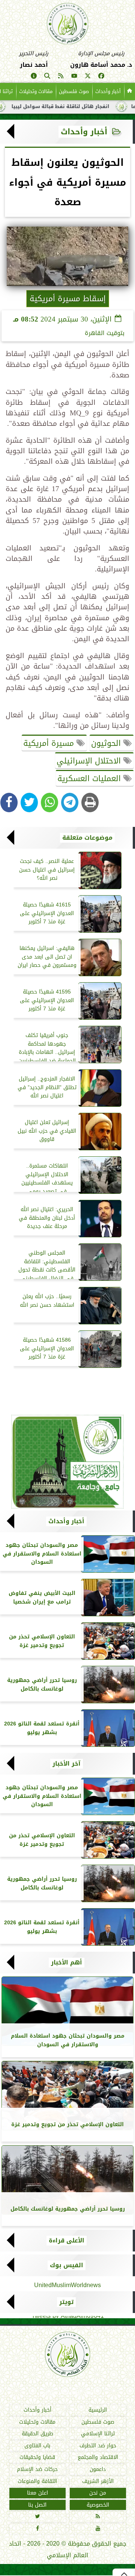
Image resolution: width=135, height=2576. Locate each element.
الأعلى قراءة (67, 2241)
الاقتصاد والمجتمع (98, 2458)
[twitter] (88, 77)
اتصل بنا (37, 2505)
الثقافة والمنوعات (37, 2481)
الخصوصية (98, 2505)
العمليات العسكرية (90, 779)
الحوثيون (107, 743)
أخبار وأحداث (108, 91)
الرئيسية (98, 2410)
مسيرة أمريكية (50, 743)
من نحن (98, 2493)
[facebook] (101, 77)
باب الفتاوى (37, 2446)
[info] (34, 77)
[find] (47, 77)
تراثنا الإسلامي (98, 2434)
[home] (130, 92)
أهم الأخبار (67, 1963)
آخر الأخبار (67, 1764)
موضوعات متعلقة (87, 838)
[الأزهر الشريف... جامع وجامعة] (67, 1462)
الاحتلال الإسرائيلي (90, 761)
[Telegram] (70, 803)
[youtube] (74, 77)
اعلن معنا (37, 2493)
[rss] (61, 77)
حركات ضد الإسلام (37, 2469)
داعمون (98, 2469)
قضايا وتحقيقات (37, 2458)
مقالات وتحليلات (36, 91)
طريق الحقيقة (37, 2434)
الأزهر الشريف (98, 2481)
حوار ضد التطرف (98, 2446)
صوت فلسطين (74, 91)
